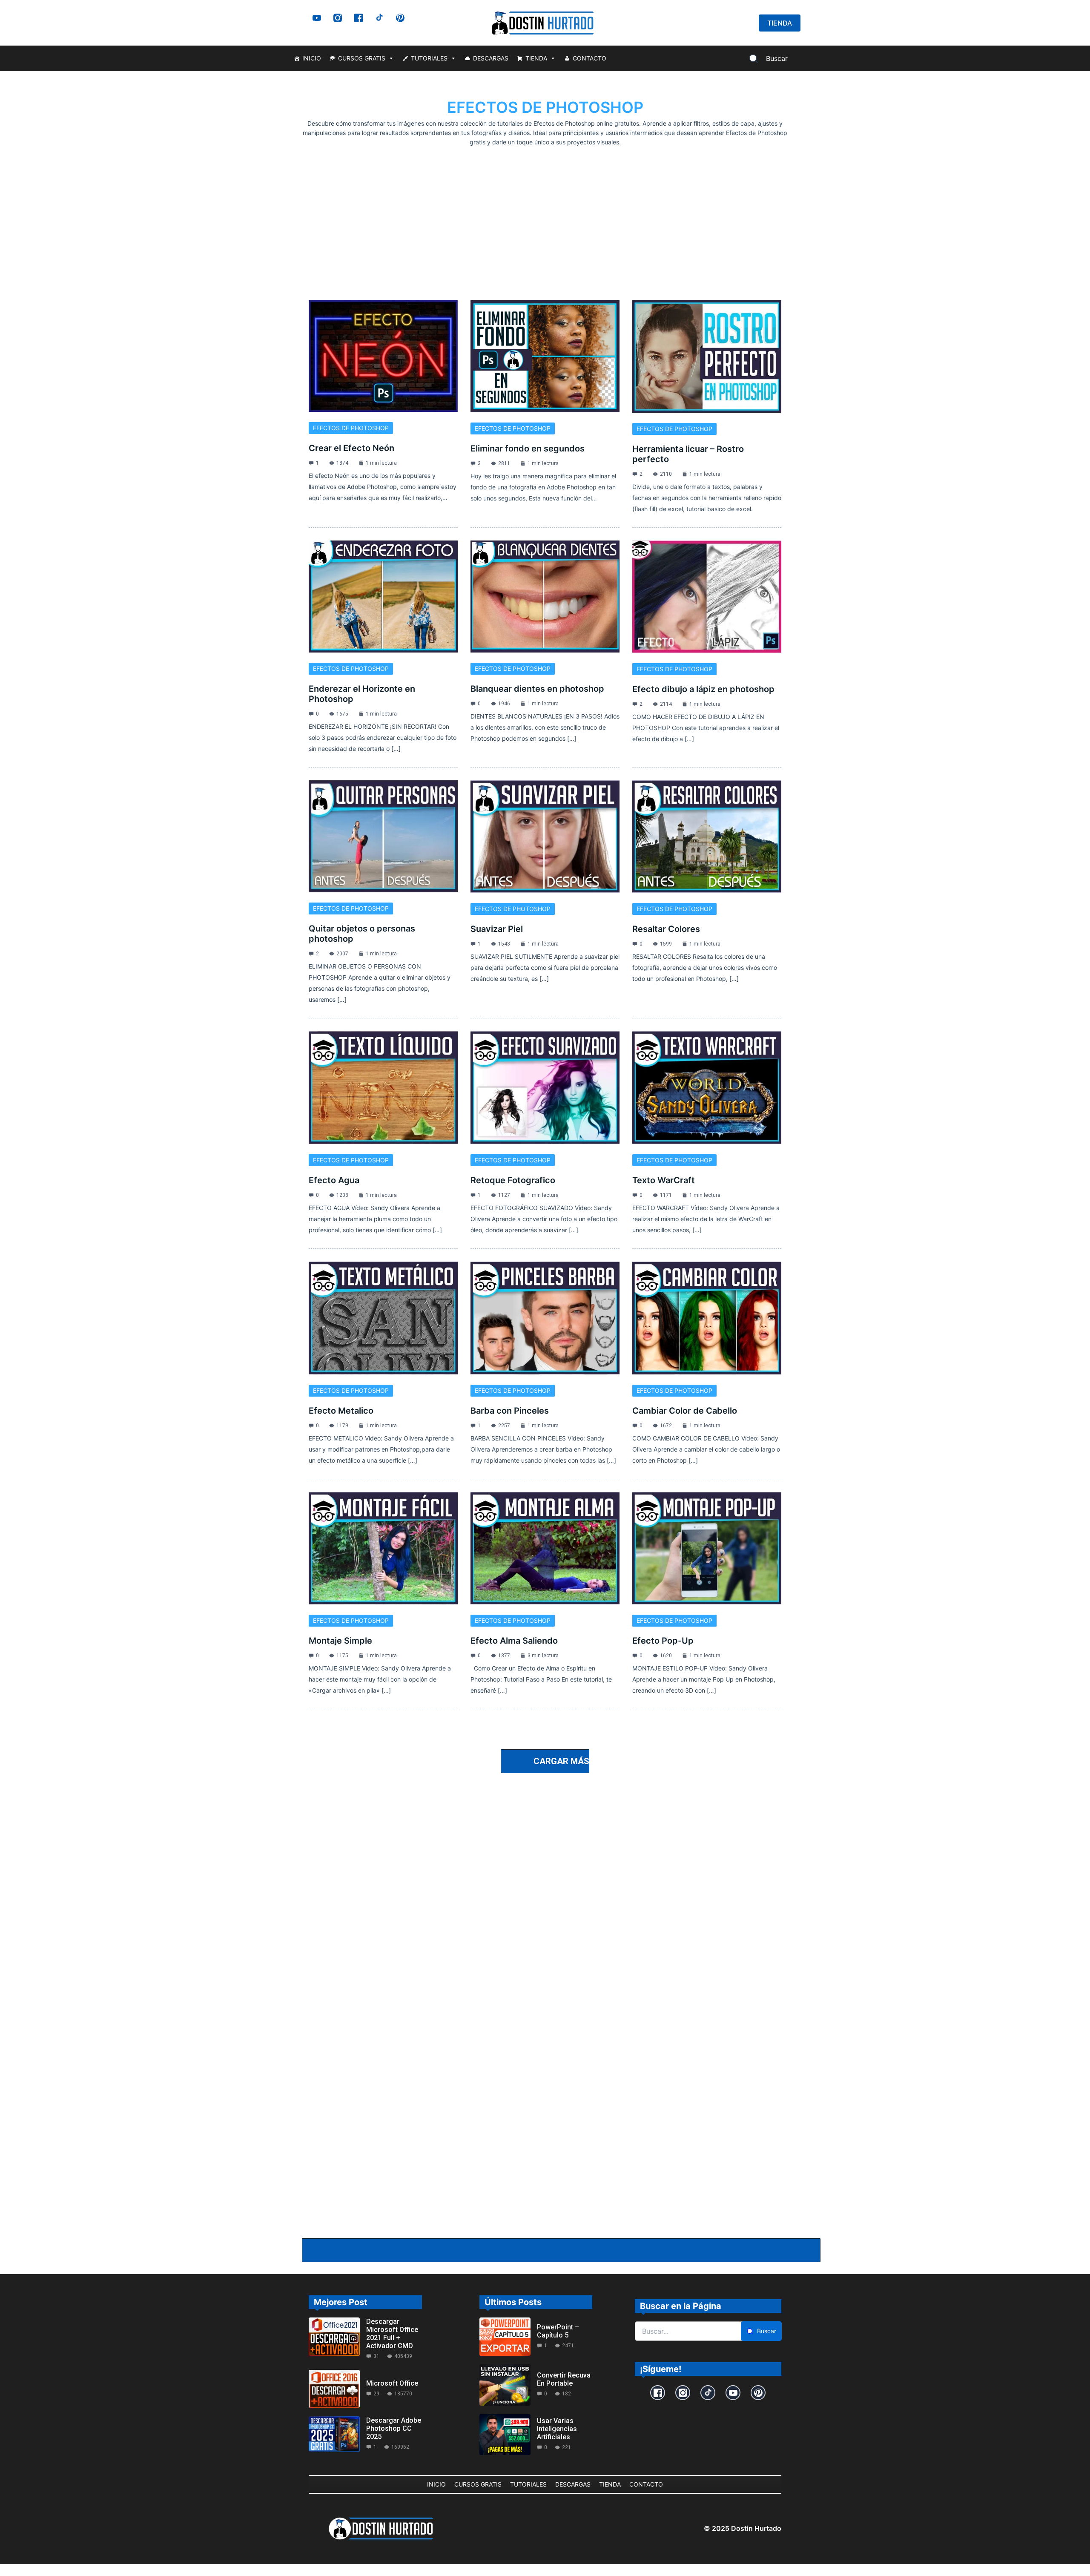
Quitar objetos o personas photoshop (362, 934)
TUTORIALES (429, 58)
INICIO (312, 58)
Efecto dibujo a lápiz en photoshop (703, 689)
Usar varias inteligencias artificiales (557, 2429)
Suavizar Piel (497, 929)
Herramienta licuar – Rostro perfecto (688, 454)
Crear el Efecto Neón (351, 448)
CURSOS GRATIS (362, 58)
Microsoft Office (392, 2383)
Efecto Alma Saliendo (514, 1641)
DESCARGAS (491, 58)
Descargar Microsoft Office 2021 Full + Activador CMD (392, 2334)
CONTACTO (589, 58)
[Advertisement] (545, 211)
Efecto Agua (334, 1180)
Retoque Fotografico (513, 1180)
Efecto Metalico (341, 1411)
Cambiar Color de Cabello (685, 1411)
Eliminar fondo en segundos (528, 448)
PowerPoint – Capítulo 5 (558, 2331)
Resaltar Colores (666, 929)
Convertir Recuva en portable (564, 2379)
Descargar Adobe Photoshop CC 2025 (394, 2428)
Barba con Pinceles (510, 1411)
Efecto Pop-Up (663, 1641)
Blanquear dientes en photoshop (537, 689)
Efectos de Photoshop (351, 428)
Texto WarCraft (664, 1180)
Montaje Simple (340, 1641)
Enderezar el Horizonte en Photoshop (362, 694)
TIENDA (536, 58)
